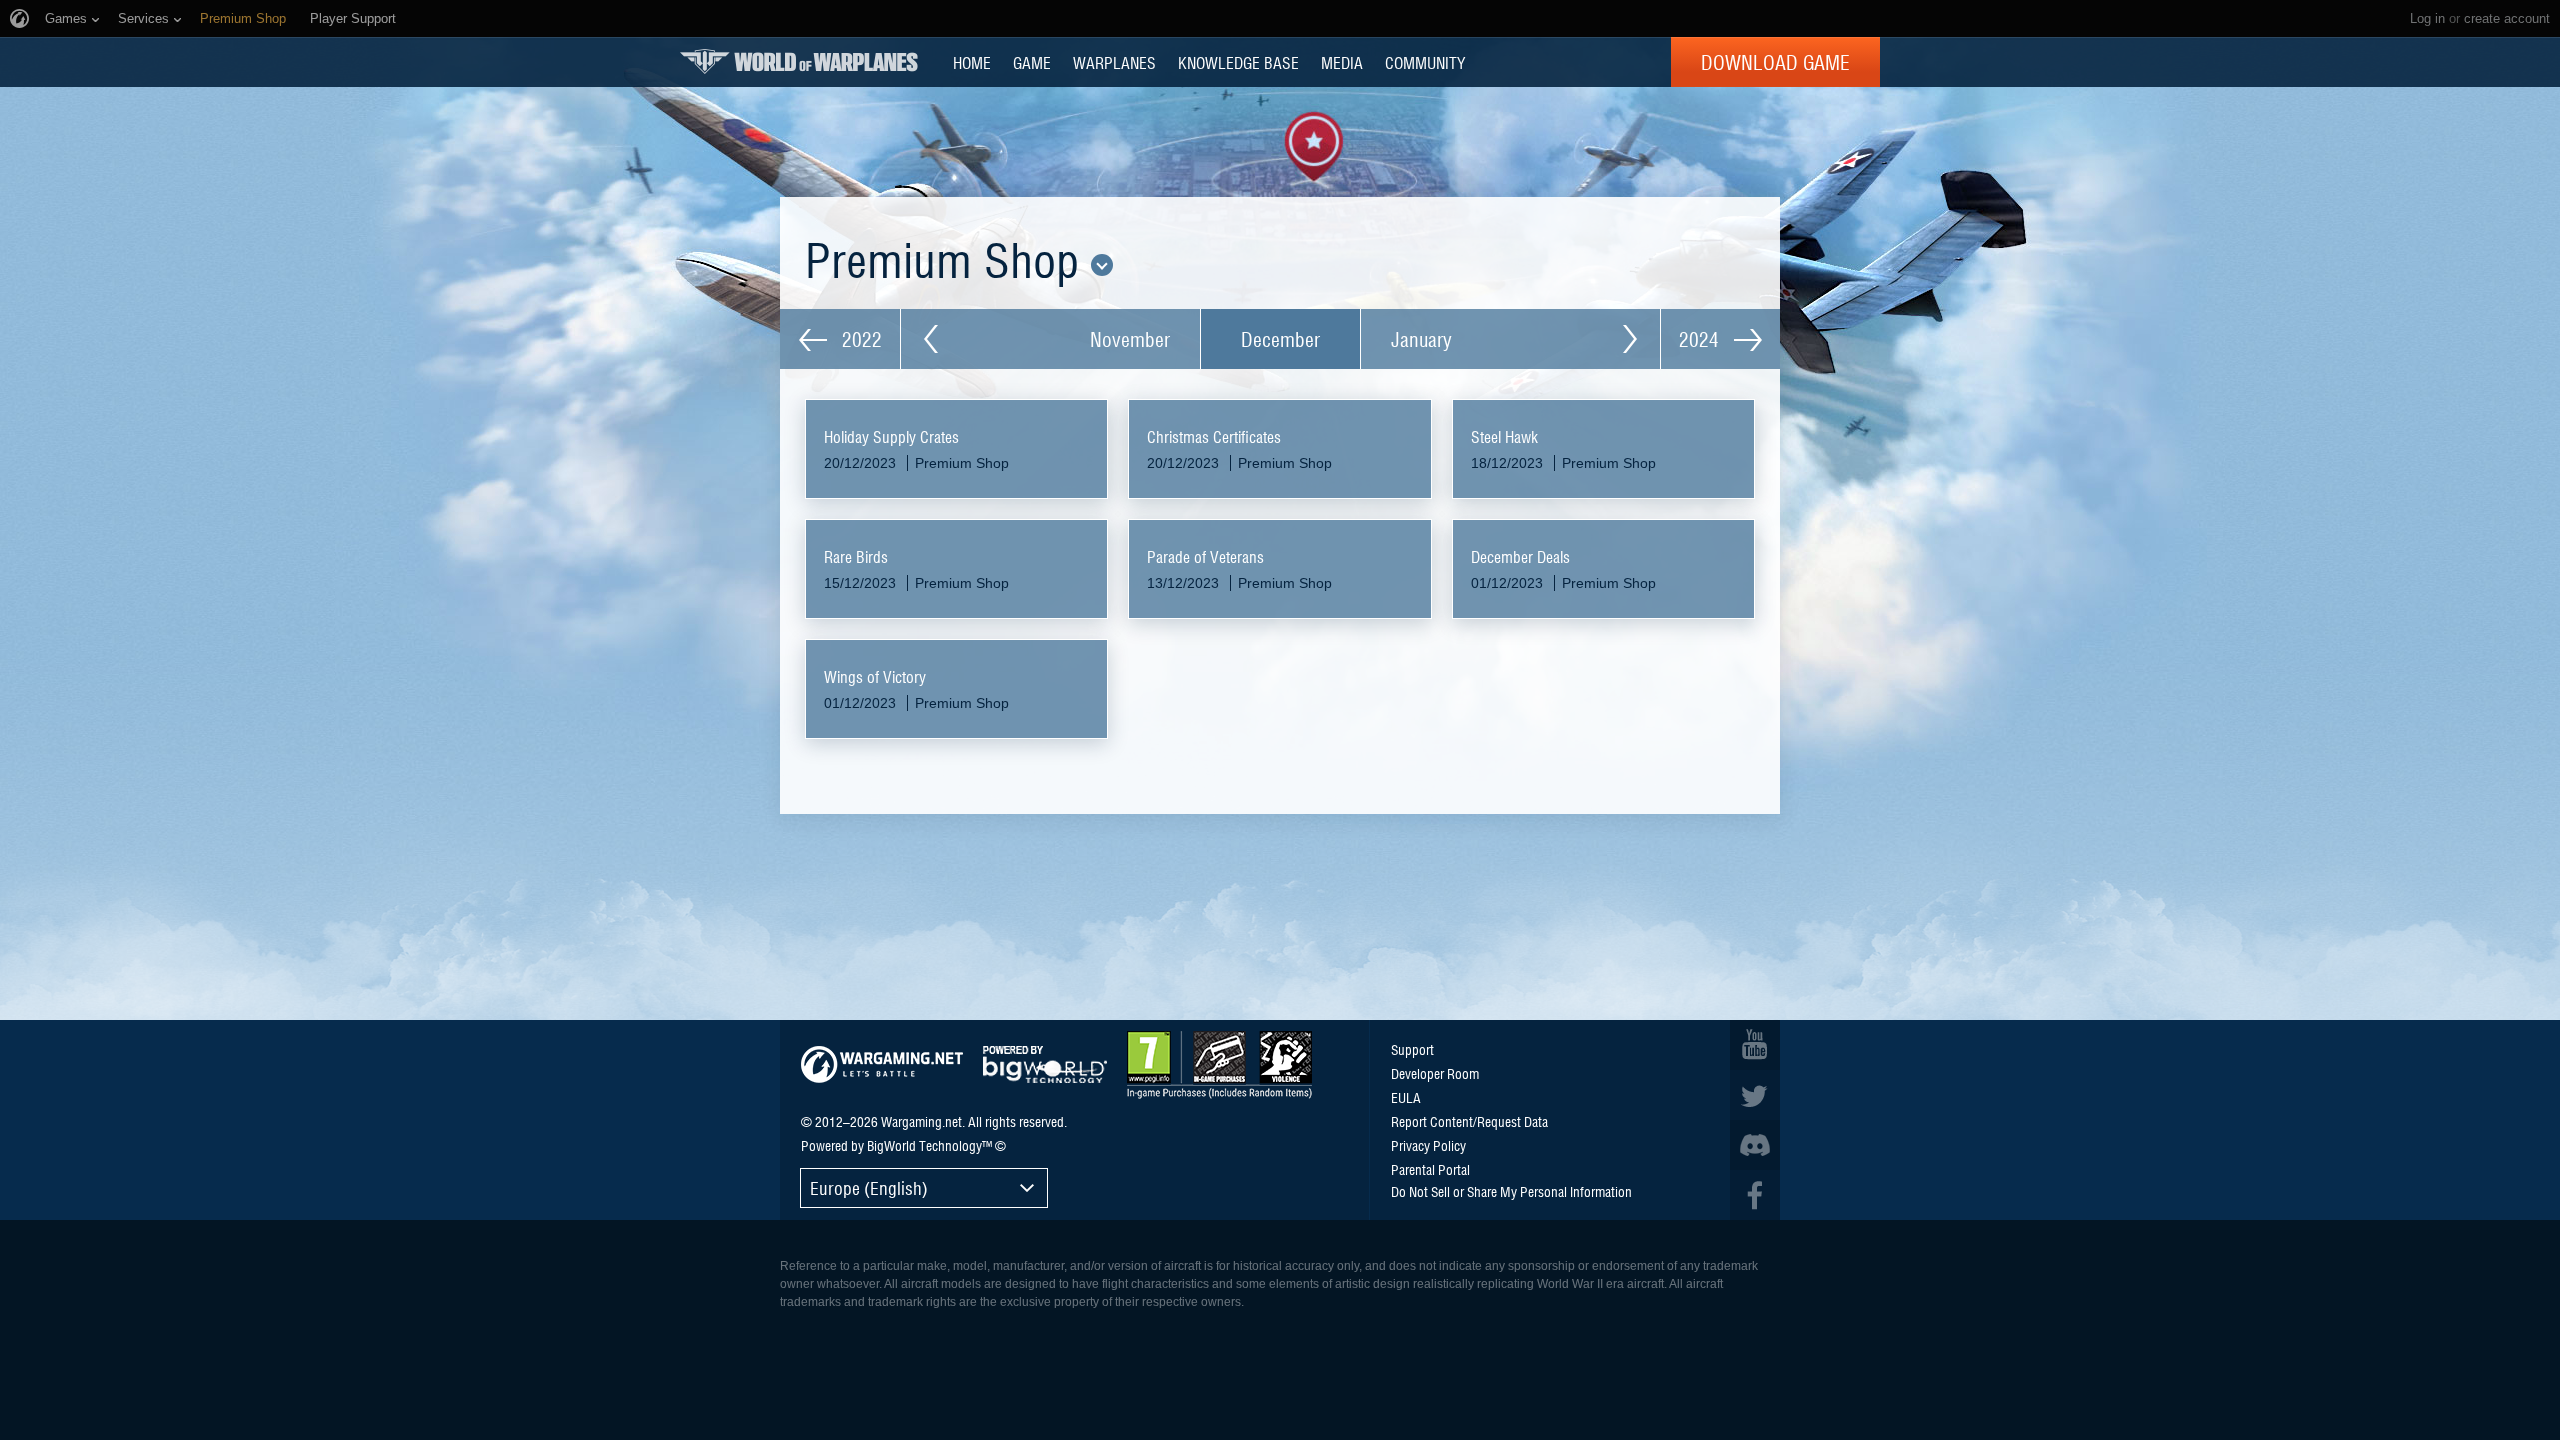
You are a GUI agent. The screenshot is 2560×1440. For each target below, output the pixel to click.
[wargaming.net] (882, 1064)
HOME (972, 62)
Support (1412, 1049)
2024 (1701, 339)
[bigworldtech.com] (1045, 1064)
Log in (2427, 18)
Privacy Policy (1428, 1145)
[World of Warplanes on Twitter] (1755, 1095)
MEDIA (1342, 62)
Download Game (1775, 62)
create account (2507, 18)
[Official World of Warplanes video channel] (1755, 1045)
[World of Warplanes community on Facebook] (1755, 1195)
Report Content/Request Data (1469, 1121)
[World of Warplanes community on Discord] (1755, 1145)
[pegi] (1219, 1065)
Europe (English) (869, 1187)
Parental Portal (1430, 1169)
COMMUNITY (1425, 62)
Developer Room (1435, 1073)
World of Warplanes (799, 61)
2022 (859, 339)
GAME (1032, 62)
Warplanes (1114, 62)
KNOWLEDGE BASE (1238, 62)
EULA (1406, 1097)
